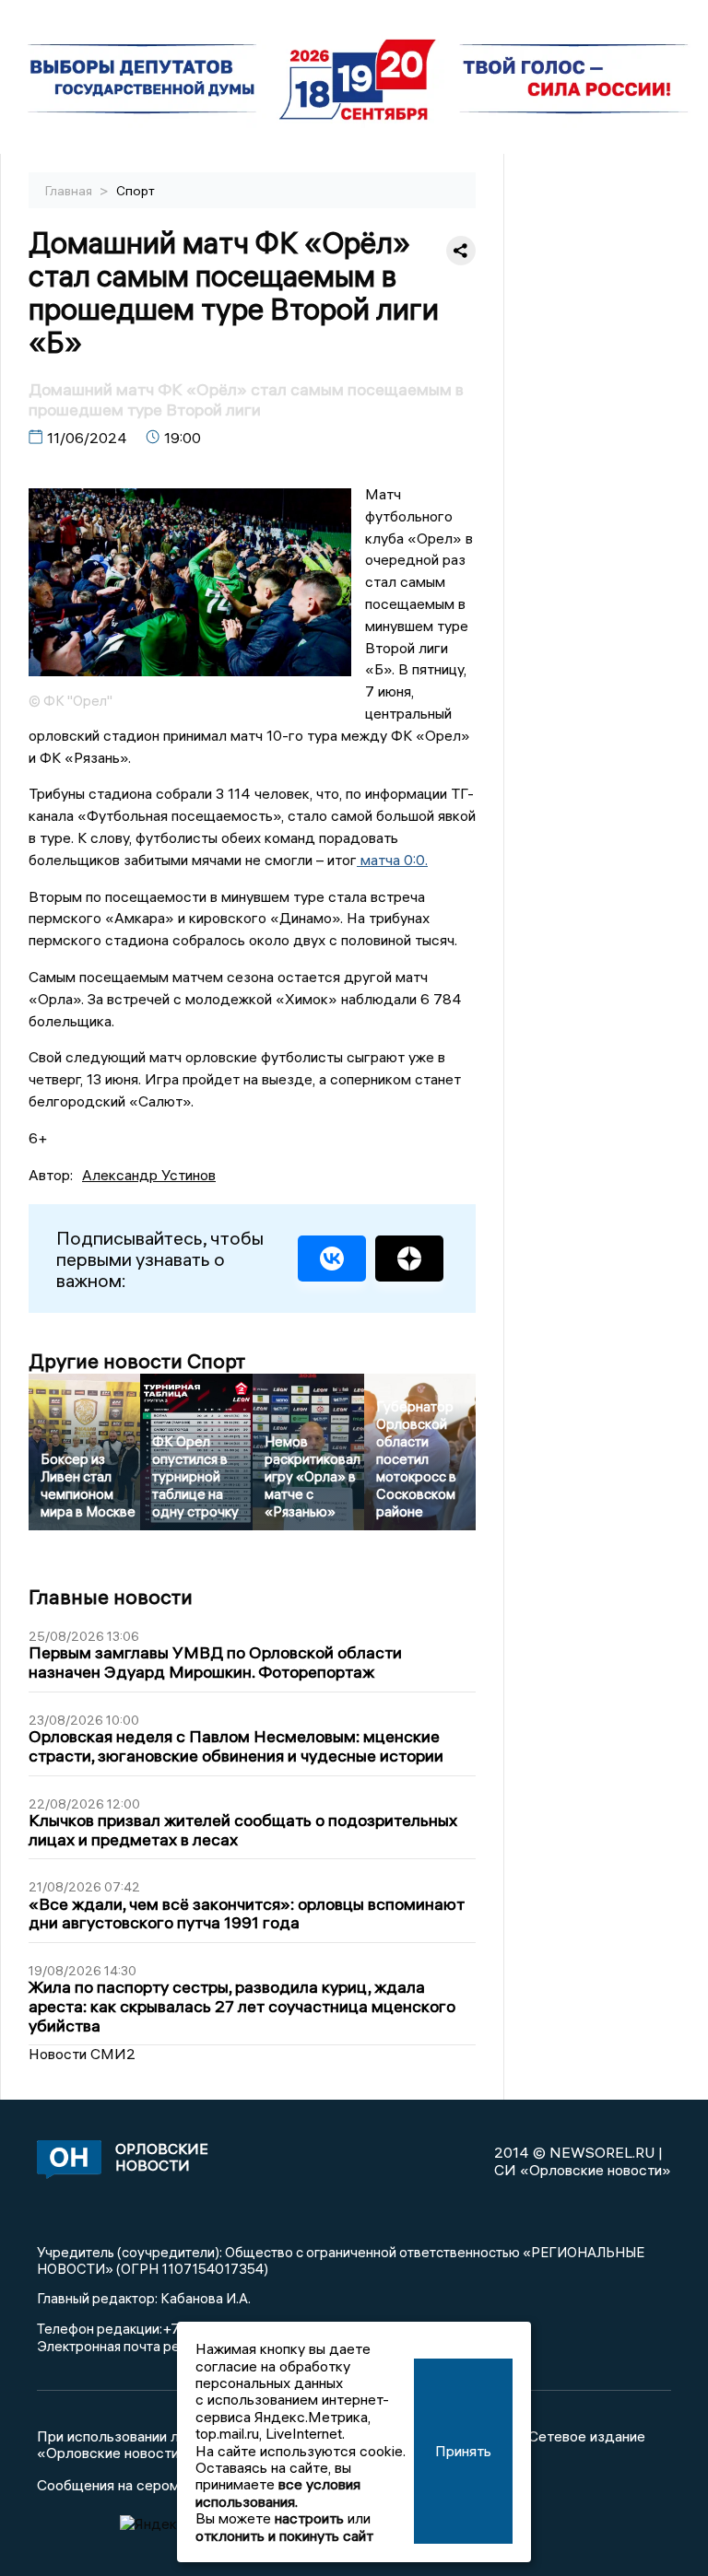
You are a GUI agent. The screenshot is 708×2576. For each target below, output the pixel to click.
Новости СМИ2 (82, 2054)
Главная (70, 191)
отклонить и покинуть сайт (284, 2535)
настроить (309, 2518)
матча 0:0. (392, 860)
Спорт (136, 191)
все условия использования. (278, 2492)
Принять (463, 2451)
